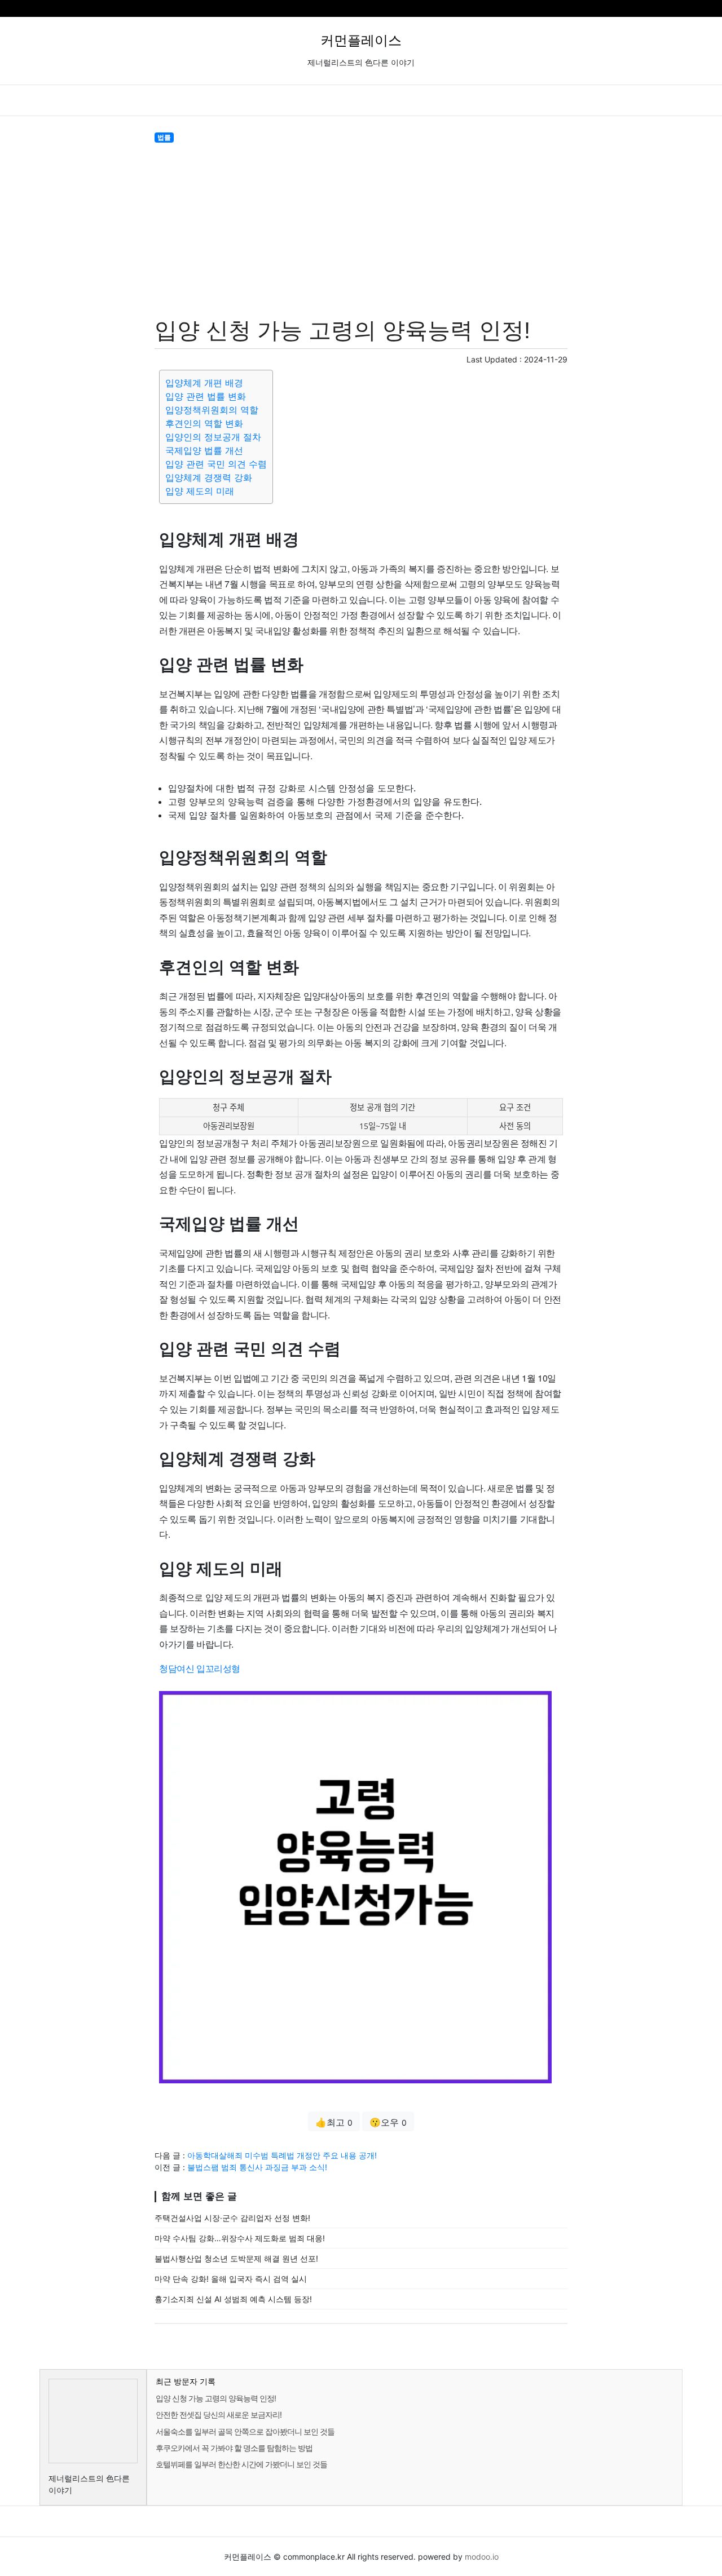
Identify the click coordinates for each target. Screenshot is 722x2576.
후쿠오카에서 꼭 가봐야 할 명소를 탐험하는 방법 (234, 2448)
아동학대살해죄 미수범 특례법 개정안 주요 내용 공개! (282, 2155)
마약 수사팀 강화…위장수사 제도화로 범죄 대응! (240, 2238)
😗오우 (388, 2122)
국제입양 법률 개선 (204, 450)
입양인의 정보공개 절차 (213, 437)
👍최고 (334, 2122)
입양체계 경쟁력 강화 (209, 477)
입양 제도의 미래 (200, 491)
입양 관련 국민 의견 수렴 (216, 464)
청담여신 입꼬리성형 (200, 1668)
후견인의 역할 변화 (204, 423)
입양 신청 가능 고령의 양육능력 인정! (216, 2398)
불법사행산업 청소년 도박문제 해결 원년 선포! (236, 2258)
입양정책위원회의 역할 (212, 410)
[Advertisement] (361, 228)
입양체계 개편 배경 (204, 383)
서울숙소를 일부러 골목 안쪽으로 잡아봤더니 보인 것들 (245, 2431)
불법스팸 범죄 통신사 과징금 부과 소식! (257, 2167)
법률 (164, 137)
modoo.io (482, 2557)
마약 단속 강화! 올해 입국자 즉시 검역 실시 (231, 2279)
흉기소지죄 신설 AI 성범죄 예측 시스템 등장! (233, 2299)
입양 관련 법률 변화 (206, 396)
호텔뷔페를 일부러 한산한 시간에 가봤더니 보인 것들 (241, 2464)
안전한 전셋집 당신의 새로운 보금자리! (219, 2415)
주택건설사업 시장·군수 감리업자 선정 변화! (232, 2218)
